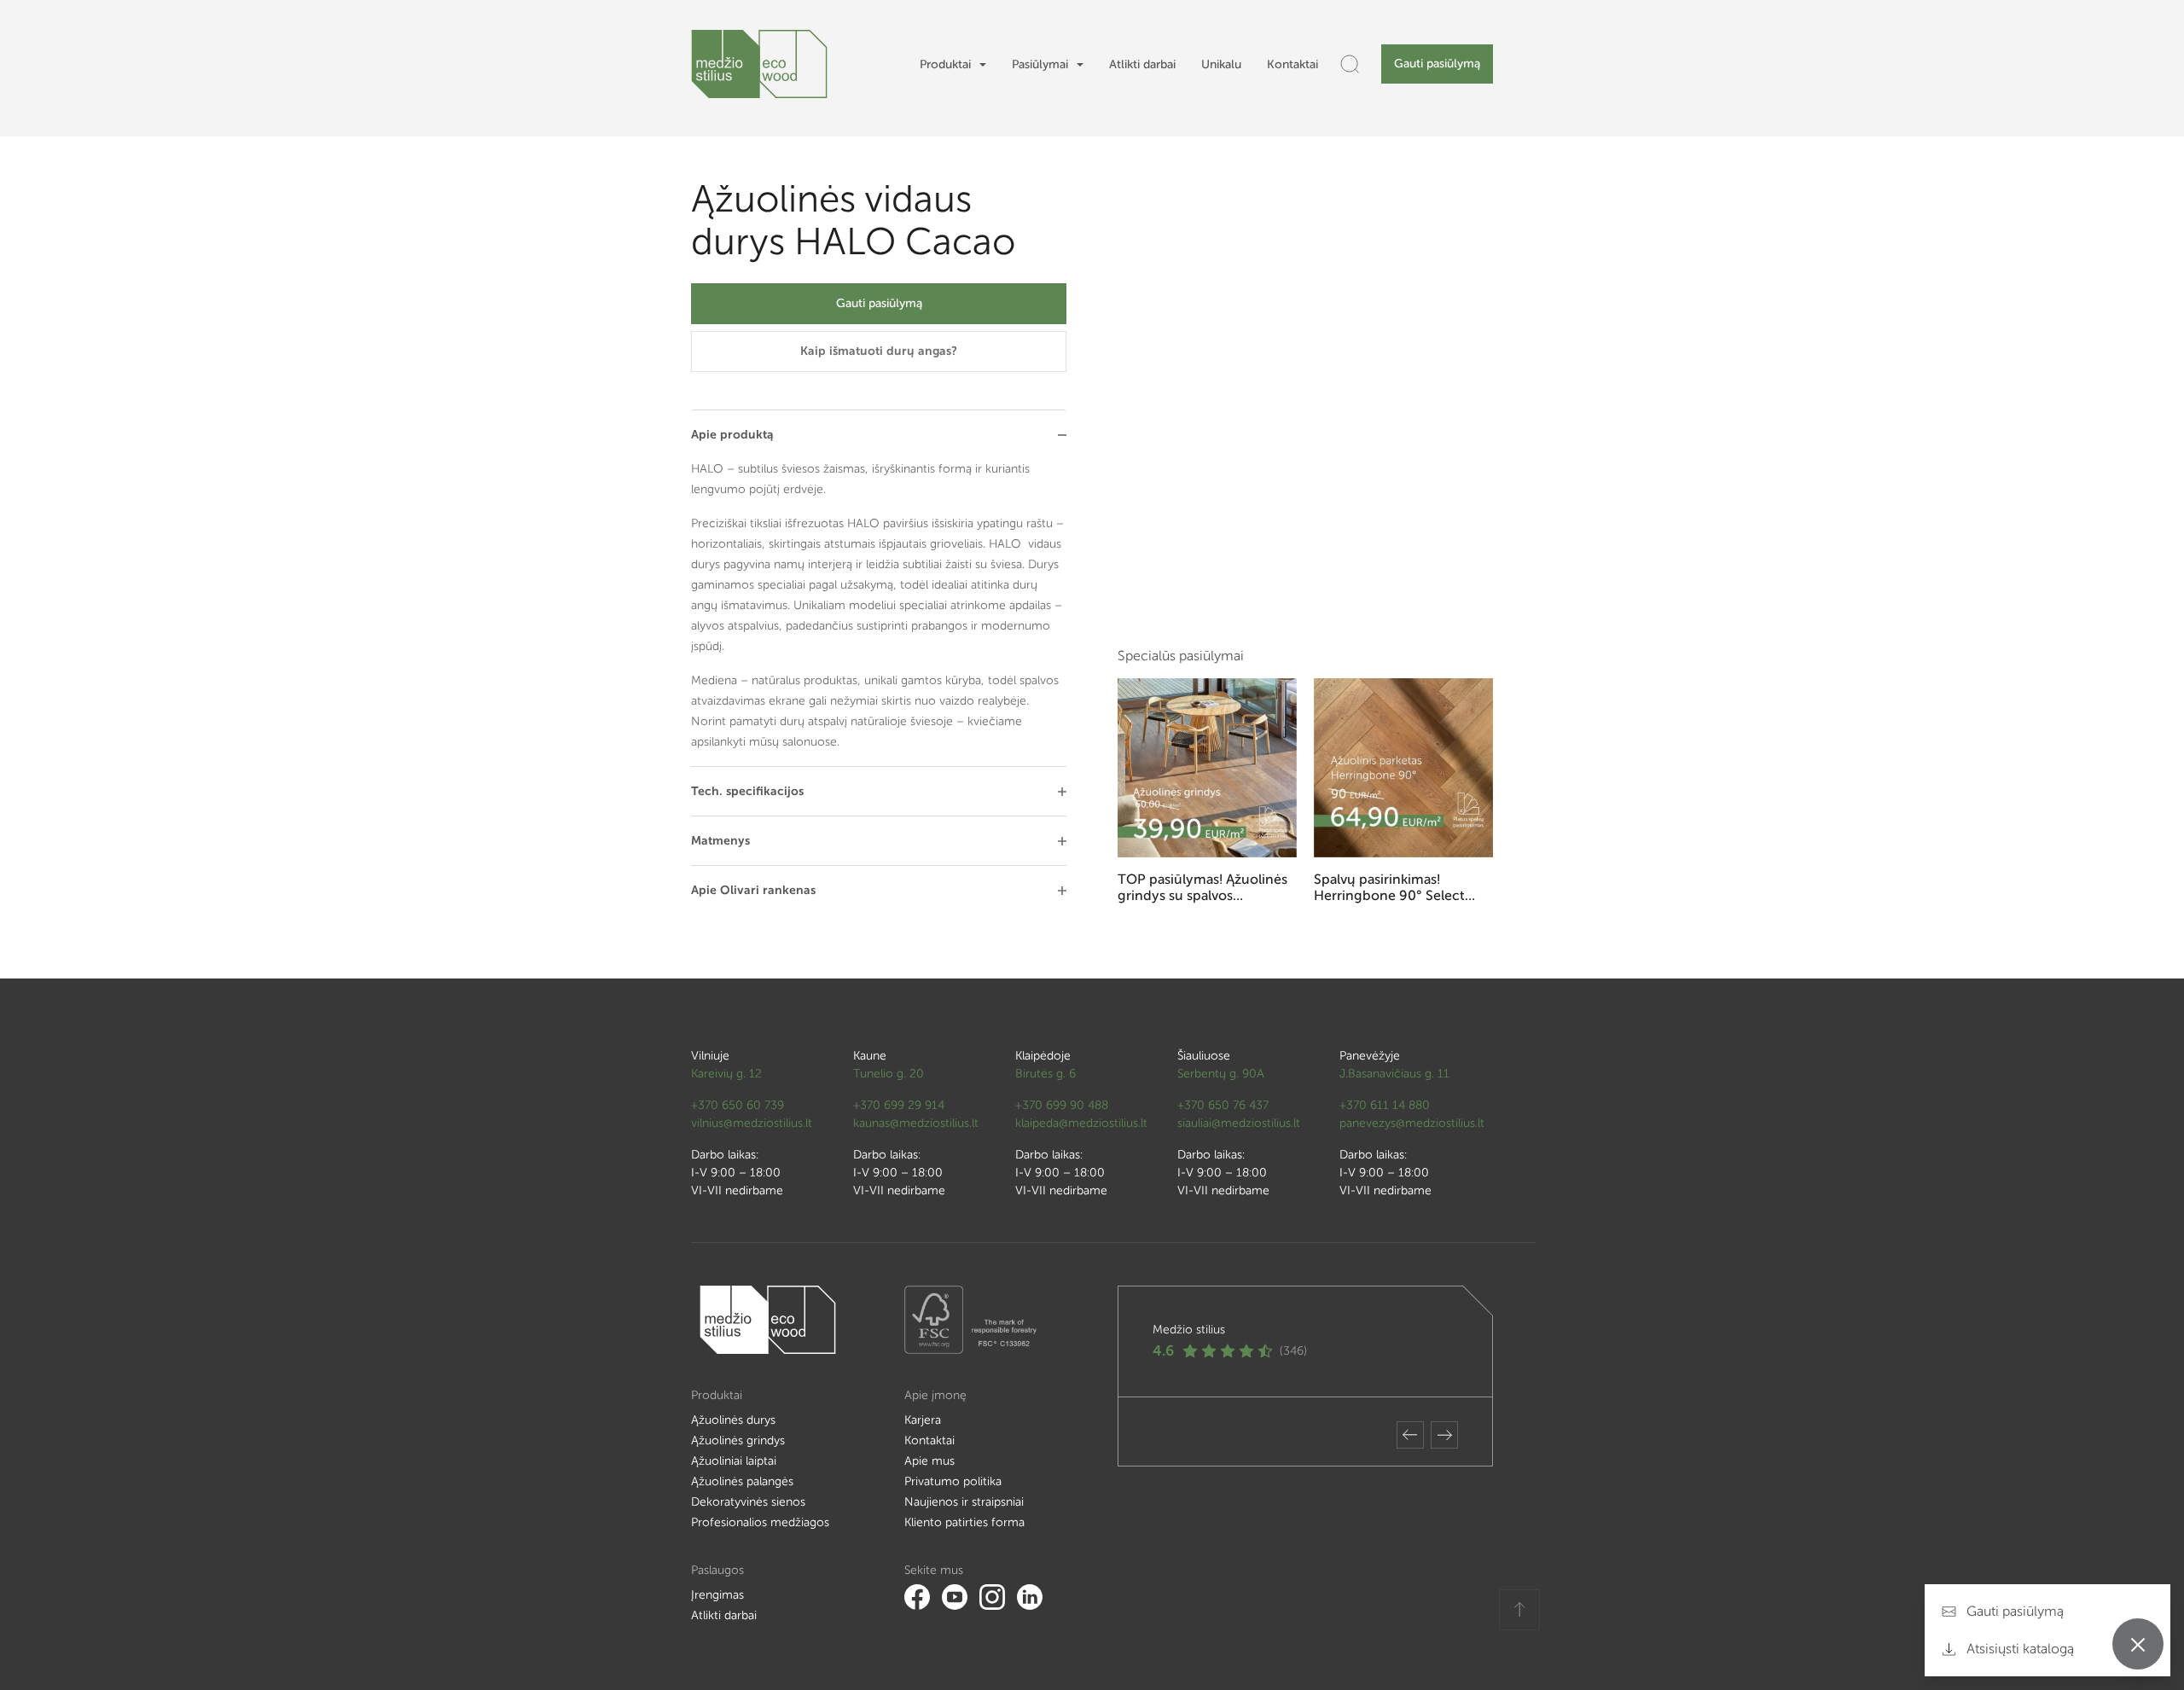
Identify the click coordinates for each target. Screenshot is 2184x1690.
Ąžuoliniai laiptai (734, 1461)
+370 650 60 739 (738, 1105)
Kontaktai (1292, 64)
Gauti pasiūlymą (1437, 64)
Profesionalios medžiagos (760, 1522)
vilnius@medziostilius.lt (752, 1123)
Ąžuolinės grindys (738, 1440)
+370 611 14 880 (1385, 1105)
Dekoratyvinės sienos (748, 1502)
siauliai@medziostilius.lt (1239, 1123)
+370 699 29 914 (899, 1105)
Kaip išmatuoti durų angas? (879, 351)
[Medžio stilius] (759, 64)
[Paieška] (1350, 64)
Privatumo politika (953, 1481)
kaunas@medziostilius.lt (916, 1123)
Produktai (945, 64)
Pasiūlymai (1040, 64)
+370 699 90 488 (1062, 1105)
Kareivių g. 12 (726, 1074)
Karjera (923, 1420)
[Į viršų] (1519, 1610)
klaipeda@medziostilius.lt (1081, 1123)
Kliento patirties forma (964, 1522)
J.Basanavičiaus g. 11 (1394, 1074)
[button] (1410, 1435)
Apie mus (929, 1461)
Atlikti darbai (1142, 64)
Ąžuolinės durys (733, 1420)
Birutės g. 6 (1046, 1074)
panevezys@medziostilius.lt (1412, 1123)
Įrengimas (717, 1595)
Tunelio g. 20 (889, 1074)
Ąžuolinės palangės (742, 1481)
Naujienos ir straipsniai (964, 1502)
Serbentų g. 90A (1221, 1074)
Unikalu (1221, 64)
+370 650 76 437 (1223, 1105)
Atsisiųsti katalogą (2018, 1649)
